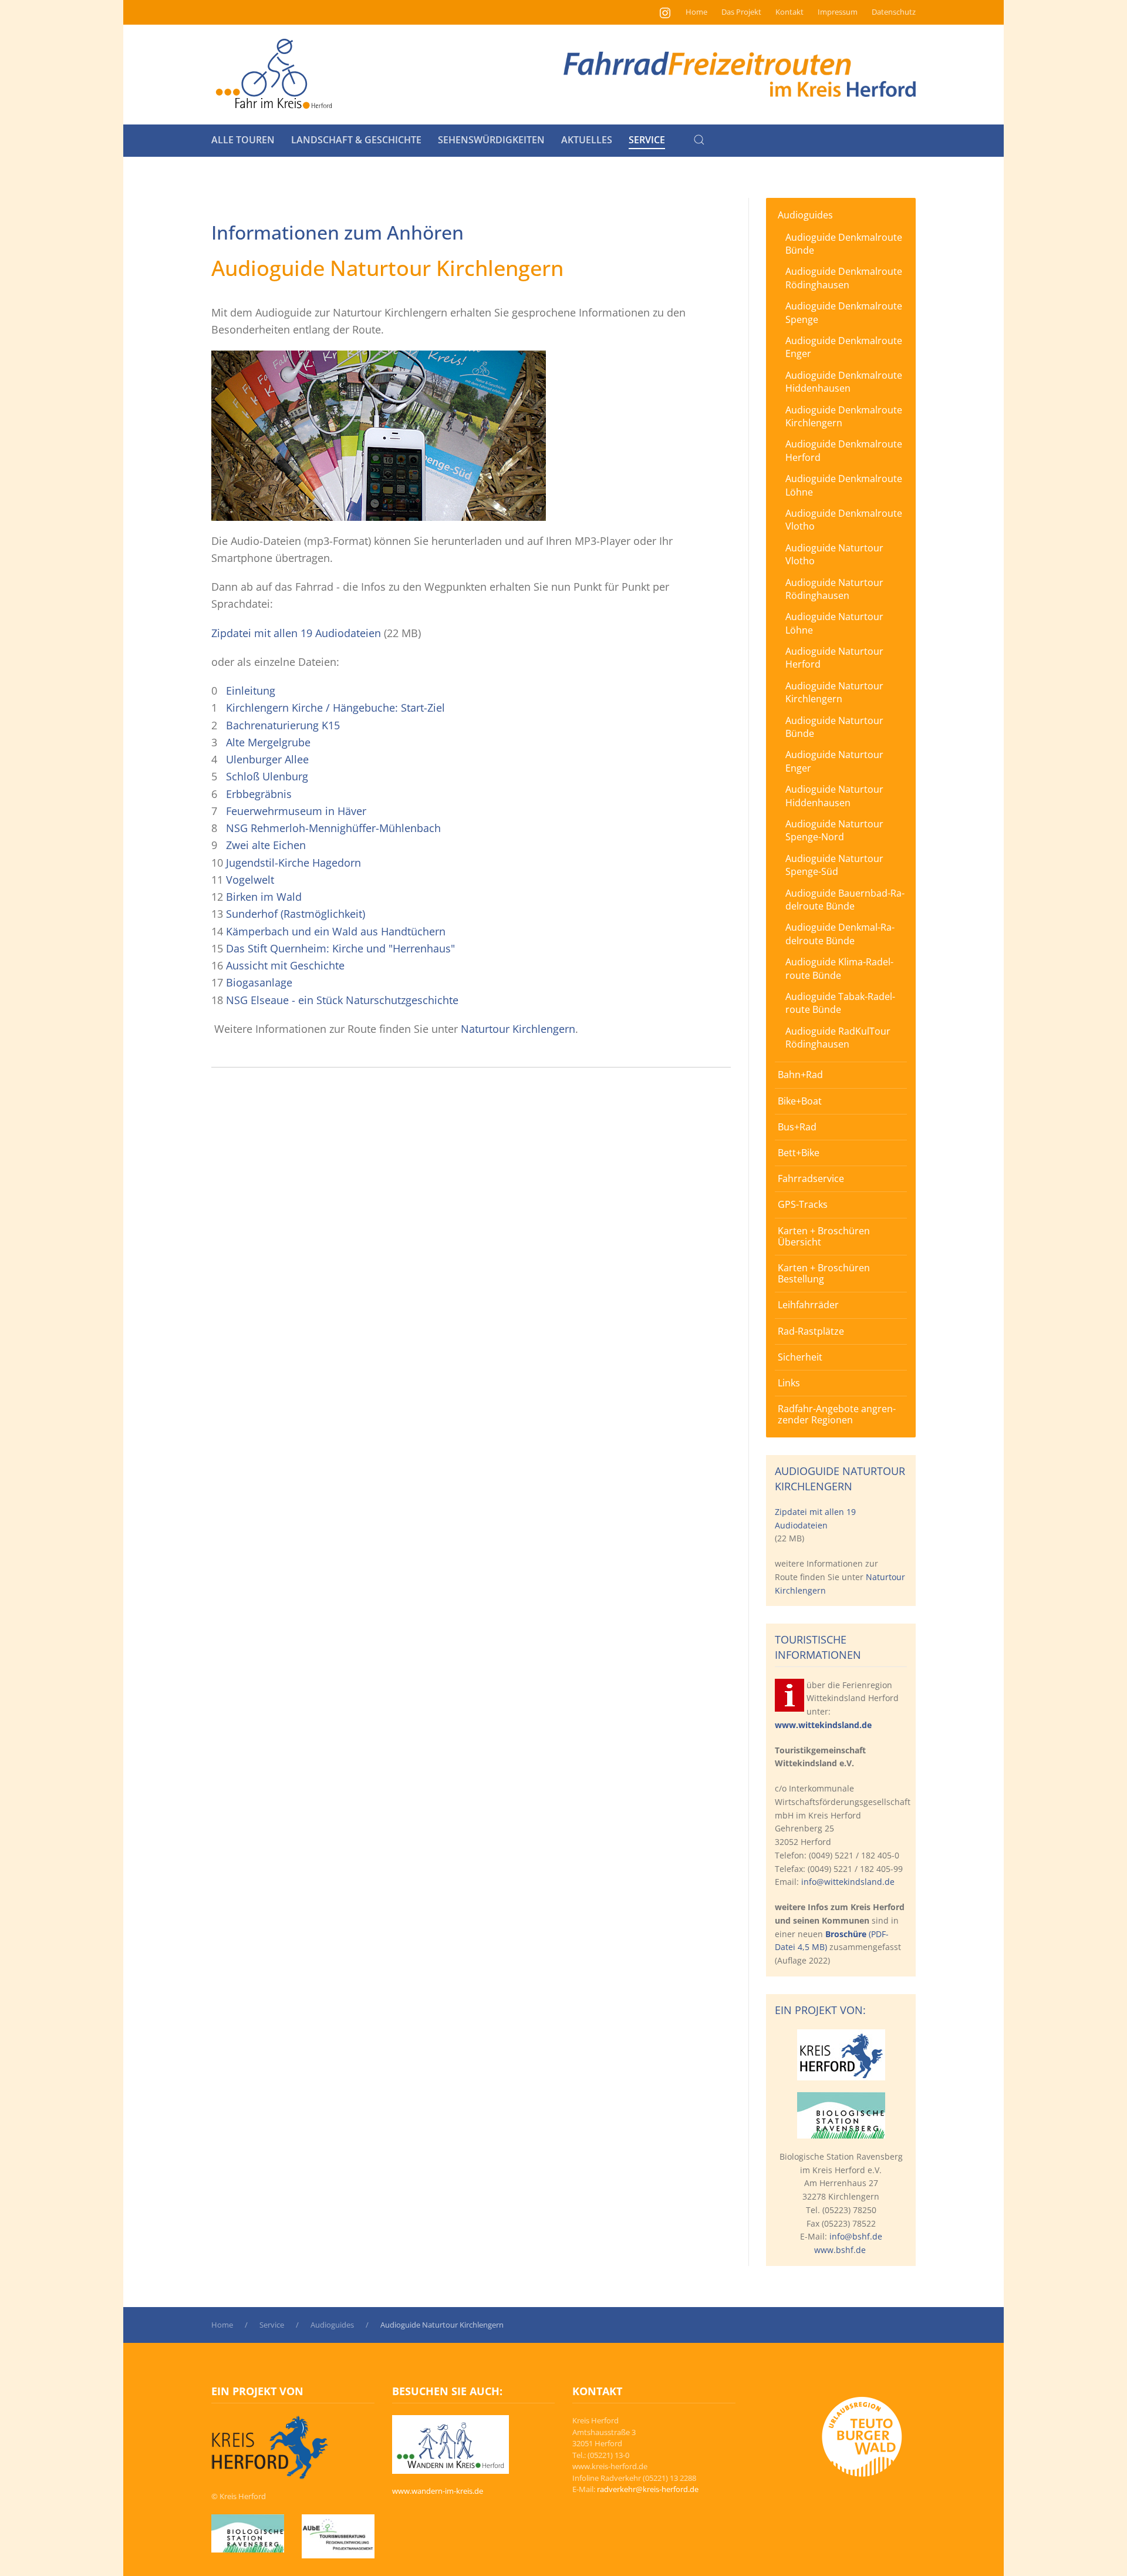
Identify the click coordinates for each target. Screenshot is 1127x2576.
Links (789, 1383)
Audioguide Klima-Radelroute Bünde (839, 968)
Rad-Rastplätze (811, 1331)
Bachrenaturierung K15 (283, 725)
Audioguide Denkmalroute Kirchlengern (844, 416)
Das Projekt (741, 12)
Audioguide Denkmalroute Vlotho (844, 520)
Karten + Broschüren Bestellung (824, 1273)
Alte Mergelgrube (268, 742)
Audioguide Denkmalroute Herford (844, 450)
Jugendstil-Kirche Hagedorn (293, 863)
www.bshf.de (840, 2250)
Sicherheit (800, 1357)
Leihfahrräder (808, 1305)
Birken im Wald (264, 897)
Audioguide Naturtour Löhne (834, 623)
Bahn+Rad (800, 1075)
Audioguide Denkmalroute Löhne (844, 485)
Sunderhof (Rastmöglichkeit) (296, 914)
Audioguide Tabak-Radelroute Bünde (840, 1003)
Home (696, 12)
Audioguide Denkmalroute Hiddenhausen (844, 382)
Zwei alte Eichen (266, 845)
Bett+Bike (799, 1153)
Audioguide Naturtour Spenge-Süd (834, 865)
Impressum (838, 12)
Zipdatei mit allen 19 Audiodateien (298, 633)
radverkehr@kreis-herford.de (648, 2489)
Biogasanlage (259, 982)
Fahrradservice (811, 1178)
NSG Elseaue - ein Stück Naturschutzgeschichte (342, 1000)
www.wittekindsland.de (823, 1725)
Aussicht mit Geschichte (285, 965)
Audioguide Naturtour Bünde (834, 727)
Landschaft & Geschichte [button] (356, 140)
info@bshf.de (856, 2236)
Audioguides (805, 215)
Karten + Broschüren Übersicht (824, 1236)
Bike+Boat (800, 1101)
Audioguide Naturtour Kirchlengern (834, 692)
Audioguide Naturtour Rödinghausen (834, 589)
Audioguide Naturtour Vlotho (834, 554)
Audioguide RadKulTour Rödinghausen (838, 1038)
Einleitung (251, 691)
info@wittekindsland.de (848, 1882)
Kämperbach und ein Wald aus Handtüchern (336, 931)
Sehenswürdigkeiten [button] (491, 140)
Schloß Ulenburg (267, 776)
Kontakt (789, 12)
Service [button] (647, 140)
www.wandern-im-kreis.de (438, 2491)
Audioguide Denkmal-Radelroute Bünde (840, 934)
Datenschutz (894, 12)
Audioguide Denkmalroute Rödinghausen (844, 278)
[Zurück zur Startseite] (274, 75)
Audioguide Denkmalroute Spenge (844, 312)
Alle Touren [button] (243, 140)
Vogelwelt (250, 880)
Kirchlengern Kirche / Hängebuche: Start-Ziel (335, 708)
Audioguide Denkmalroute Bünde (844, 244)
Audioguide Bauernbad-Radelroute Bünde (845, 900)
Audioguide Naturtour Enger (834, 761)
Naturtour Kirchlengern (518, 1029)
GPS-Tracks (803, 1204)
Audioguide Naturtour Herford (834, 658)
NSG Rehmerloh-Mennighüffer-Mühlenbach (333, 828)
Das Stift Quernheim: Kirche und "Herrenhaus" (340, 948)
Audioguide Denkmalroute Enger (844, 347)
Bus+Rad (797, 1127)
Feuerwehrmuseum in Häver (296, 811)
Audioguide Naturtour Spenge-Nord (834, 830)
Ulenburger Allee (267, 759)
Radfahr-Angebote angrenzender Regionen (837, 1414)
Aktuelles (587, 140)
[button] (699, 140)
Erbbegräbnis (259, 794)
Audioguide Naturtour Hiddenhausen (834, 796)
